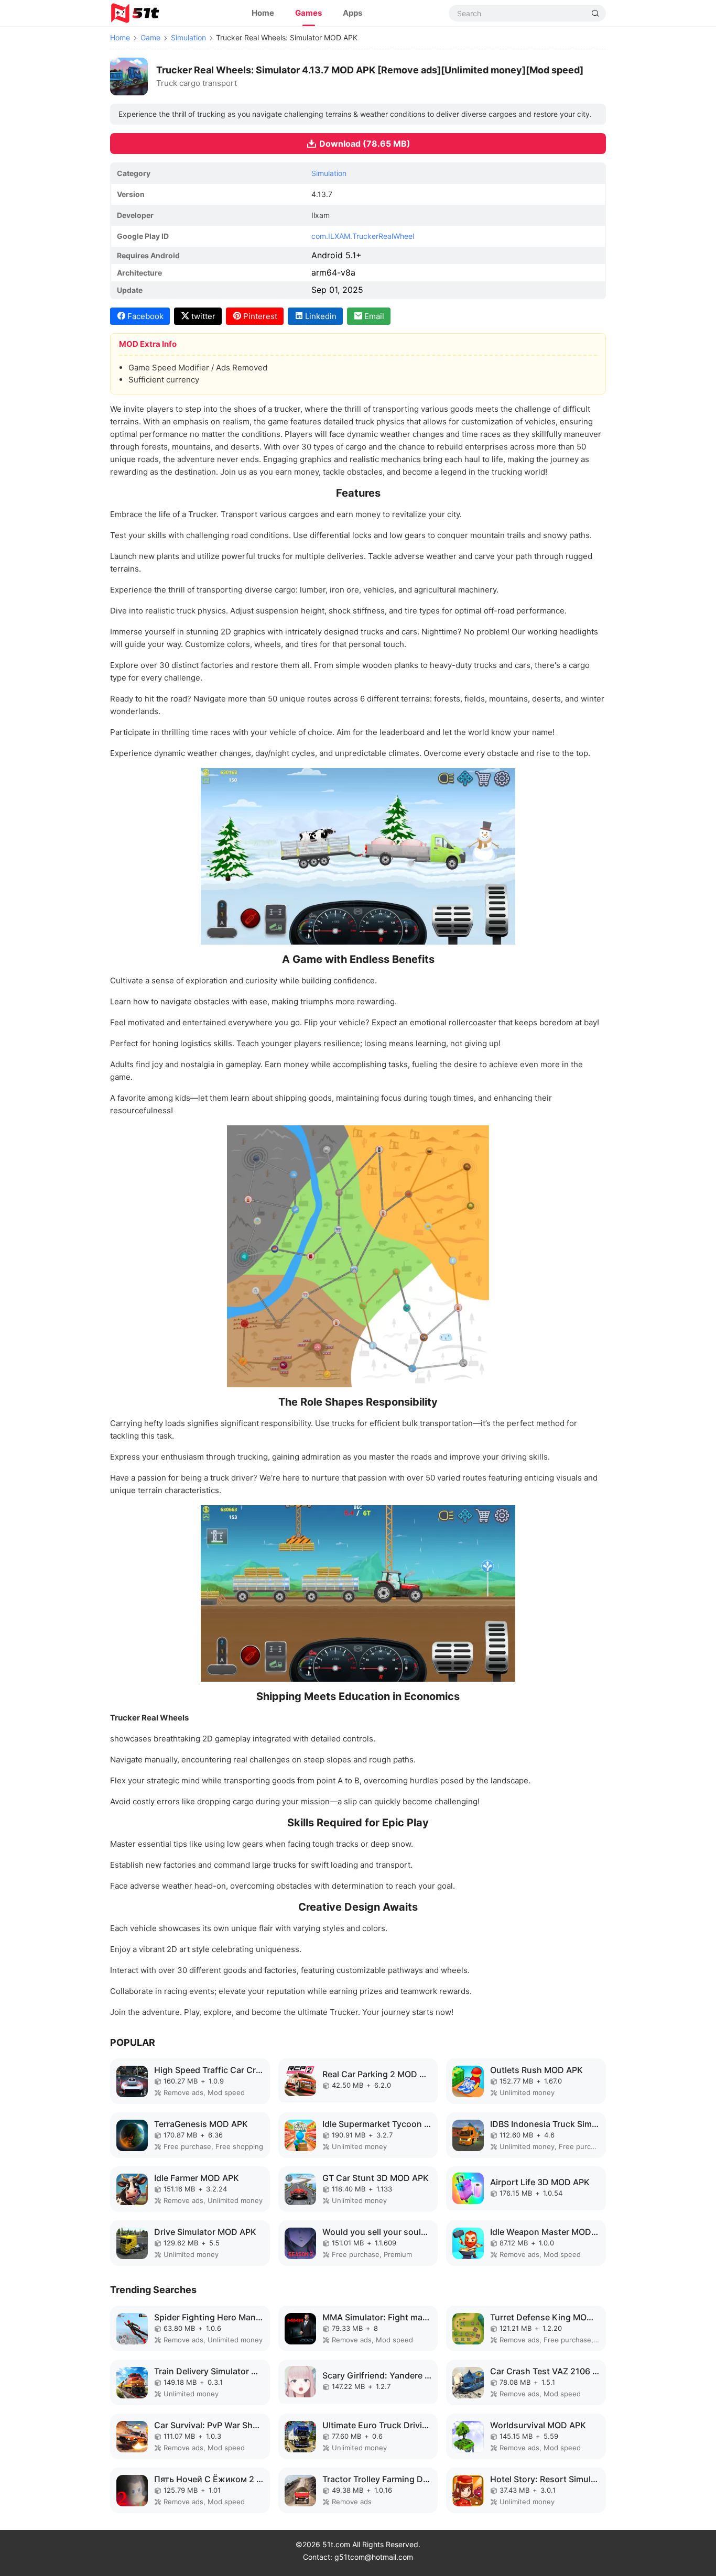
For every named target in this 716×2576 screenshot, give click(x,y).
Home (263, 13)
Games (308, 13)
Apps (352, 13)
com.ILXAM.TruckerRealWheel (363, 236)
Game (150, 37)
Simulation (188, 37)
